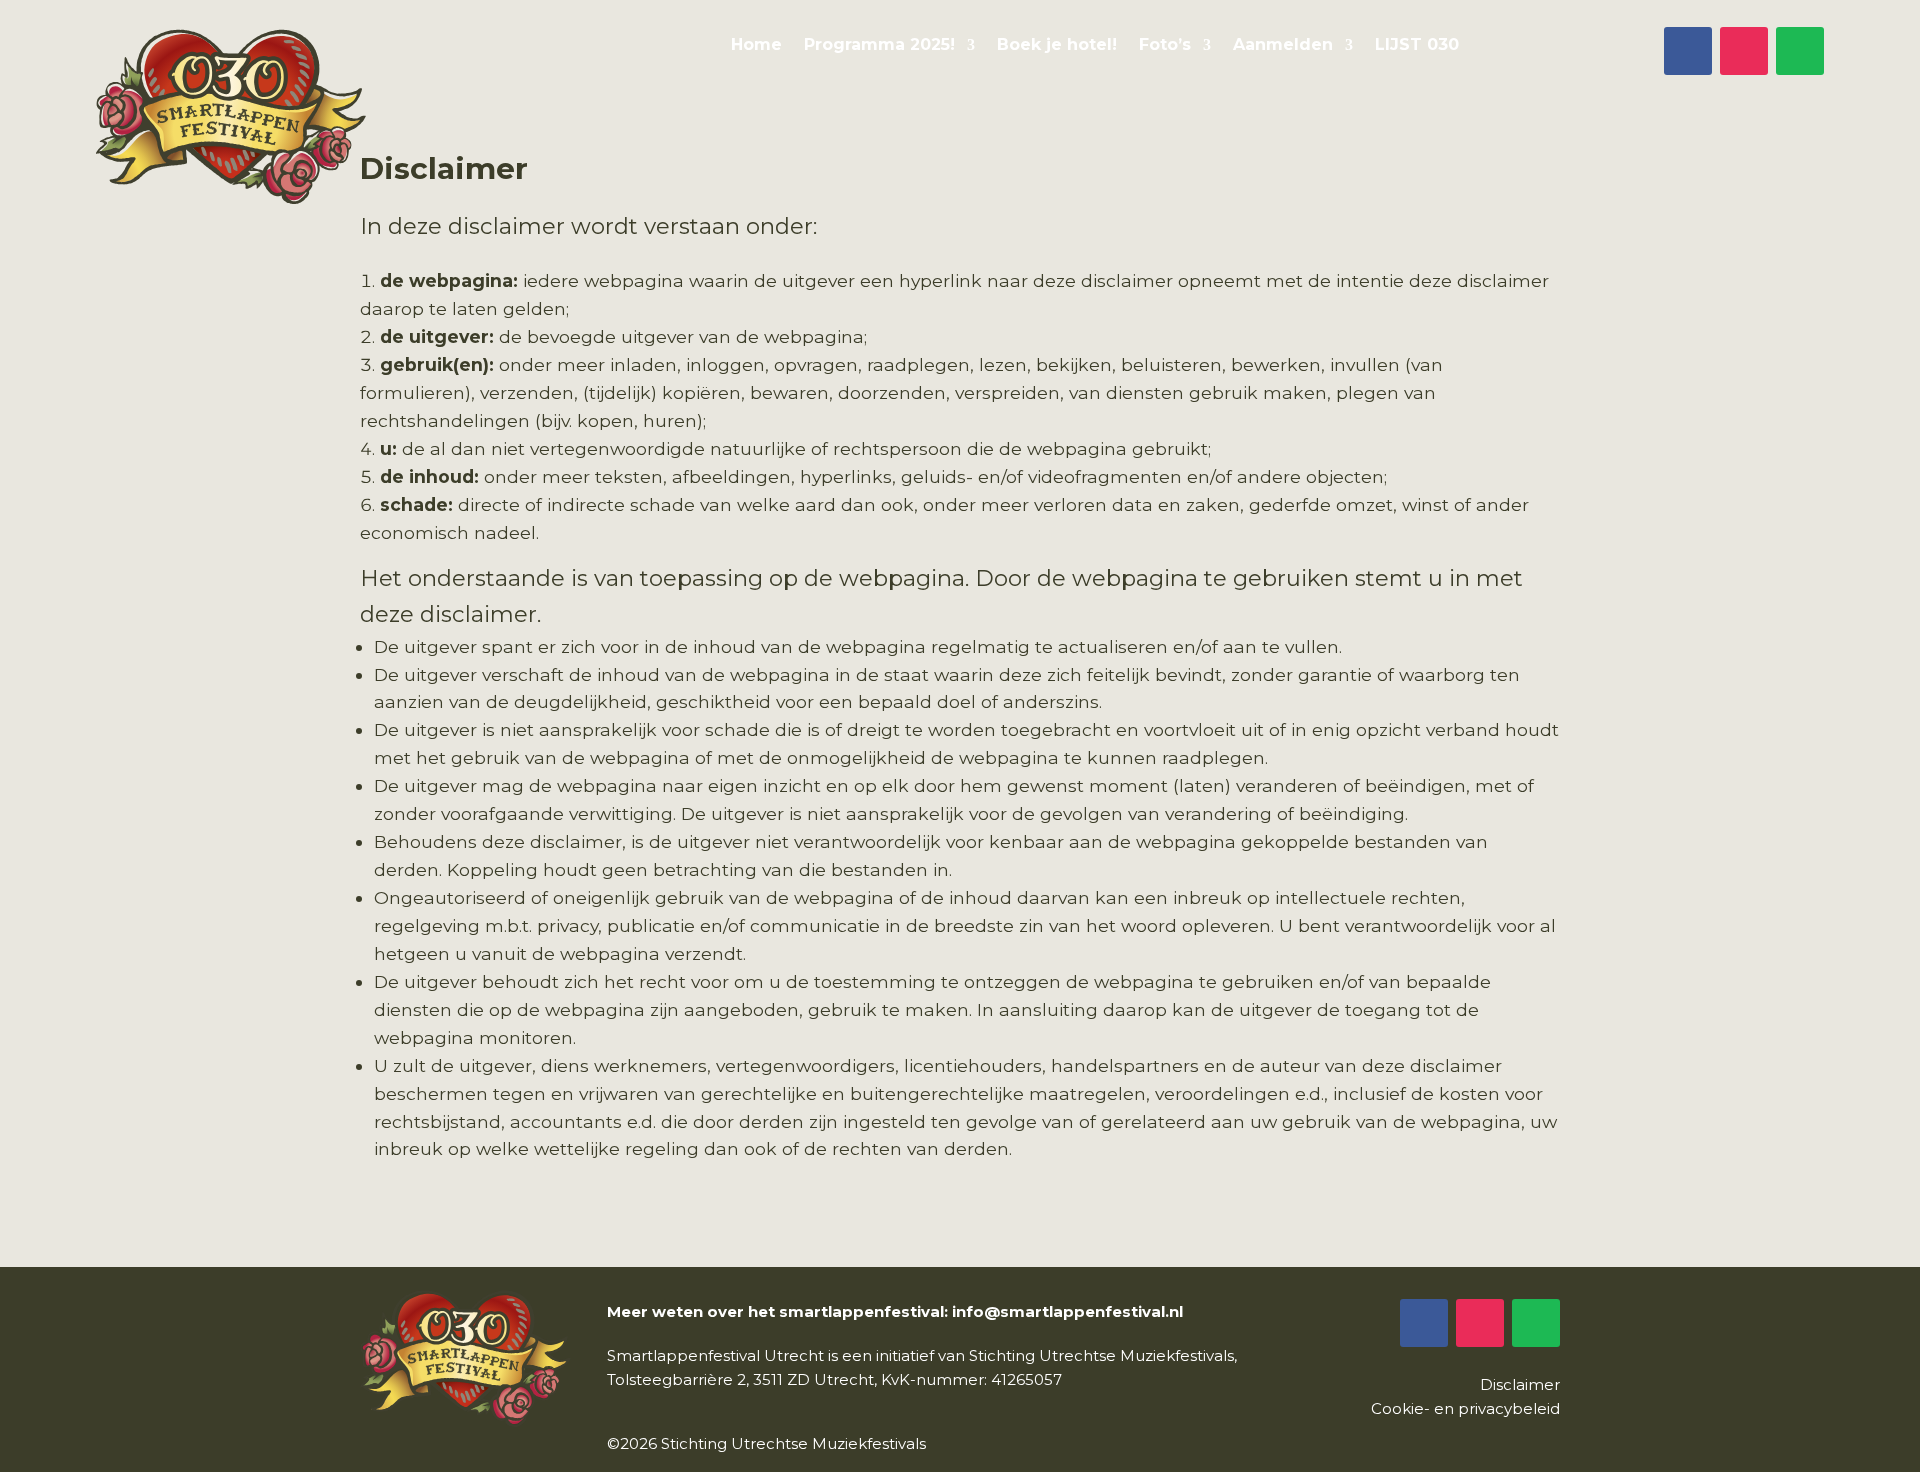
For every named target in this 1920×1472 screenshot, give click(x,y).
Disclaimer (1520, 1384)
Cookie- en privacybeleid (1465, 1408)
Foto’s (1165, 46)
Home (756, 46)
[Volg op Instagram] (1744, 51)
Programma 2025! (879, 46)
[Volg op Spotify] (1800, 51)
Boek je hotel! (1057, 46)
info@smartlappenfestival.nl (1067, 1312)
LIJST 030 (1417, 46)
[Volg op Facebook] (1688, 51)
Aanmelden (1283, 46)
